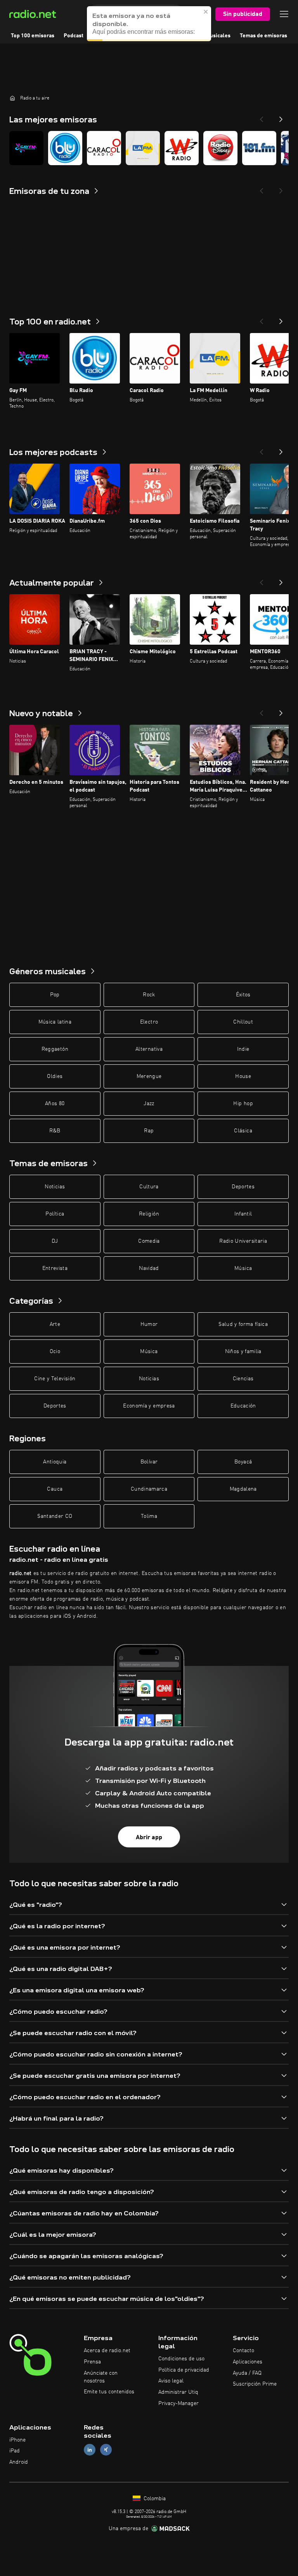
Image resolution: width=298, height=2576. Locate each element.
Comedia (149, 1241)
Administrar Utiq (178, 2392)
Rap (149, 1131)
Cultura (149, 1187)
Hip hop (243, 1104)
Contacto (243, 2351)
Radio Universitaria (243, 1241)
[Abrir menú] (284, 14)
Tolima (149, 1516)
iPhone (17, 2440)
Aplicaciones (248, 2362)
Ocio (55, 1352)
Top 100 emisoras (33, 36)
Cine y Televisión (55, 1379)
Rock (149, 995)
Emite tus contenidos (109, 2392)
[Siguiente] (281, 319)
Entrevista (55, 1268)
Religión (149, 1214)
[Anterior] (262, 319)
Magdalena (243, 1489)
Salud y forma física (243, 1324)
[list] (149, 148)
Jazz (149, 1104)
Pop (55, 995)
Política (55, 1214)
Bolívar (149, 1462)
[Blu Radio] (65, 148)
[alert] (149, 24)
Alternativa (149, 1049)
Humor (149, 1324)
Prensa (92, 2362)
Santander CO (55, 1516)
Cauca (55, 1489)
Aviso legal (171, 2381)
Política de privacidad (184, 2370)
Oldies (55, 1076)
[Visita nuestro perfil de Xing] (106, 2450)
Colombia (154, 2499)
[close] (206, 12)
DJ (55, 1241)
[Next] (281, 117)
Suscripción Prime (255, 2384)
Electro (149, 1022)
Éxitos (243, 995)
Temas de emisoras (263, 36)
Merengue (149, 1076)
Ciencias (243, 1379)
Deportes (243, 1187)
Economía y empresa (149, 1406)
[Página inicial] (12, 98)
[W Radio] (182, 148)
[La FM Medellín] (143, 148)
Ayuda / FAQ (247, 2373)
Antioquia (55, 1462)
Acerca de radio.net (107, 2351)
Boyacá (243, 1462)
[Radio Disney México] (220, 148)
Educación (243, 1406)
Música (243, 1268)
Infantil (243, 1214)
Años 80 (55, 1104)
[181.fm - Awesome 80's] (259, 148)
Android (19, 2462)
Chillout (243, 1022)
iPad (15, 2451)
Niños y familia (243, 1352)
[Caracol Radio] (104, 148)
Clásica (243, 1131)
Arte (55, 1324)
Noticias (55, 1187)
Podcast (74, 36)
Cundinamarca (149, 1489)
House (243, 1076)
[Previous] (262, 117)
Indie (243, 1049)
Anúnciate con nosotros (101, 2377)
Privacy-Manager (178, 2403)
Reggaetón (55, 1049)
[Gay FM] (26, 148)
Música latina (55, 1022)
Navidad (149, 1268)
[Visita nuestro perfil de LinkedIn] (90, 2450)
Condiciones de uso (181, 2359)
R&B (55, 1131)
